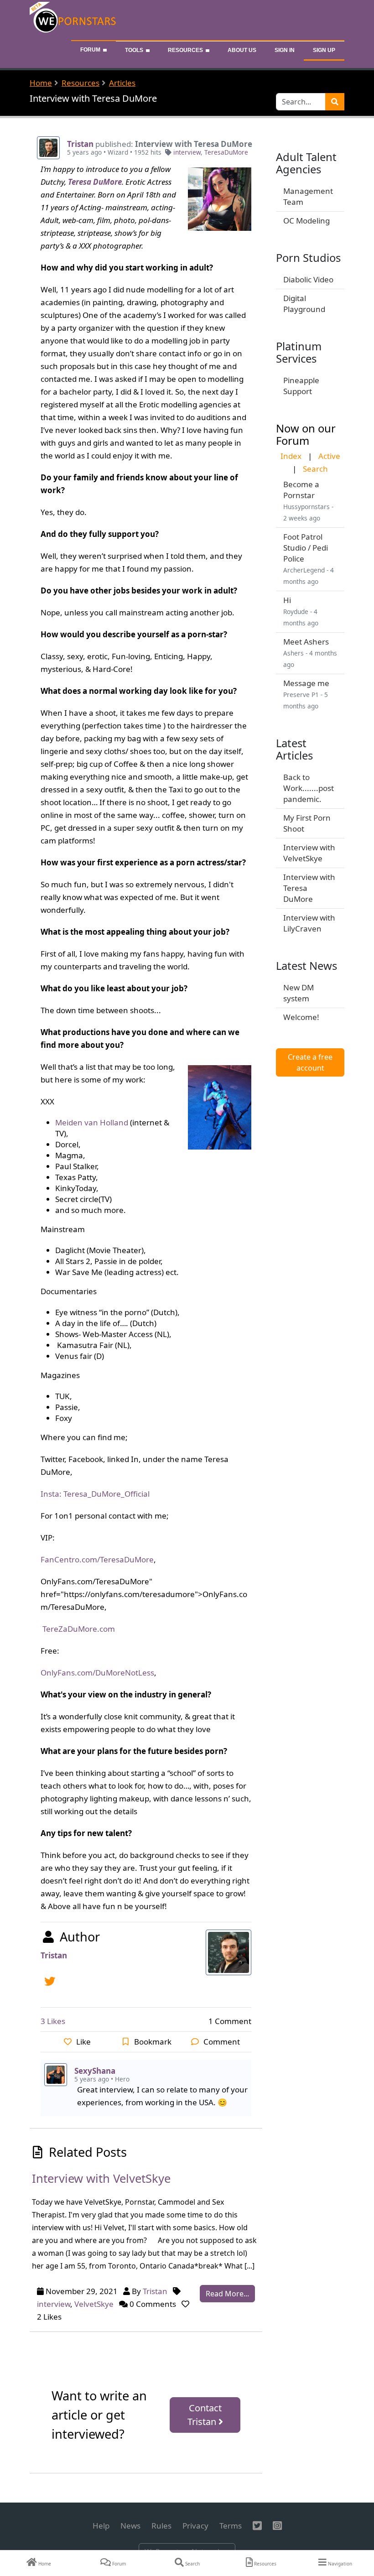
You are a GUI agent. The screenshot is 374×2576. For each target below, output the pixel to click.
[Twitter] (257, 2526)
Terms (231, 2526)
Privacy (195, 2526)
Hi (287, 600)
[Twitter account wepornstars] (52, 1980)
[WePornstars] (74, 19)
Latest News (306, 966)
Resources (185, 50)
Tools (134, 50)
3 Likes (53, 2021)
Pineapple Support (301, 386)
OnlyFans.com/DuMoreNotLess (97, 1673)
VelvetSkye (94, 2304)
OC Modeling (306, 221)
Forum (90, 50)
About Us (242, 50)
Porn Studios (308, 258)
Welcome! (301, 1017)
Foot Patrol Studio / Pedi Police (306, 548)
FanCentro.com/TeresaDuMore (97, 1559)
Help (101, 2526)
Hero (122, 2079)
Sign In (285, 50)
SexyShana (95, 2071)
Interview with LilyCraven (309, 923)
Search (315, 469)
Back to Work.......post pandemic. (309, 788)
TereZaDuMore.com (79, 1629)
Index (291, 456)
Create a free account (310, 1062)
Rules (161, 2526)
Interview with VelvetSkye (309, 853)
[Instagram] (277, 2526)
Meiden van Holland (92, 1122)
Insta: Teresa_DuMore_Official (95, 1494)
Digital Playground (304, 304)
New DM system (299, 993)
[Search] (335, 102)
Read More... (227, 2294)
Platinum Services (299, 352)
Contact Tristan (205, 2415)
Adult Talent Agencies (306, 163)
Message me (306, 683)
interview (187, 152)
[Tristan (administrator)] (48, 147)
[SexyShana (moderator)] (56, 2074)
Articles (122, 83)
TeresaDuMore (226, 152)
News (130, 2526)
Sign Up (324, 50)
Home (41, 83)
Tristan (80, 144)
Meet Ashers (306, 642)
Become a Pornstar (301, 490)
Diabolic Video (308, 279)
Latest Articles (294, 749)
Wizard (118, 152)
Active (329, 456)
